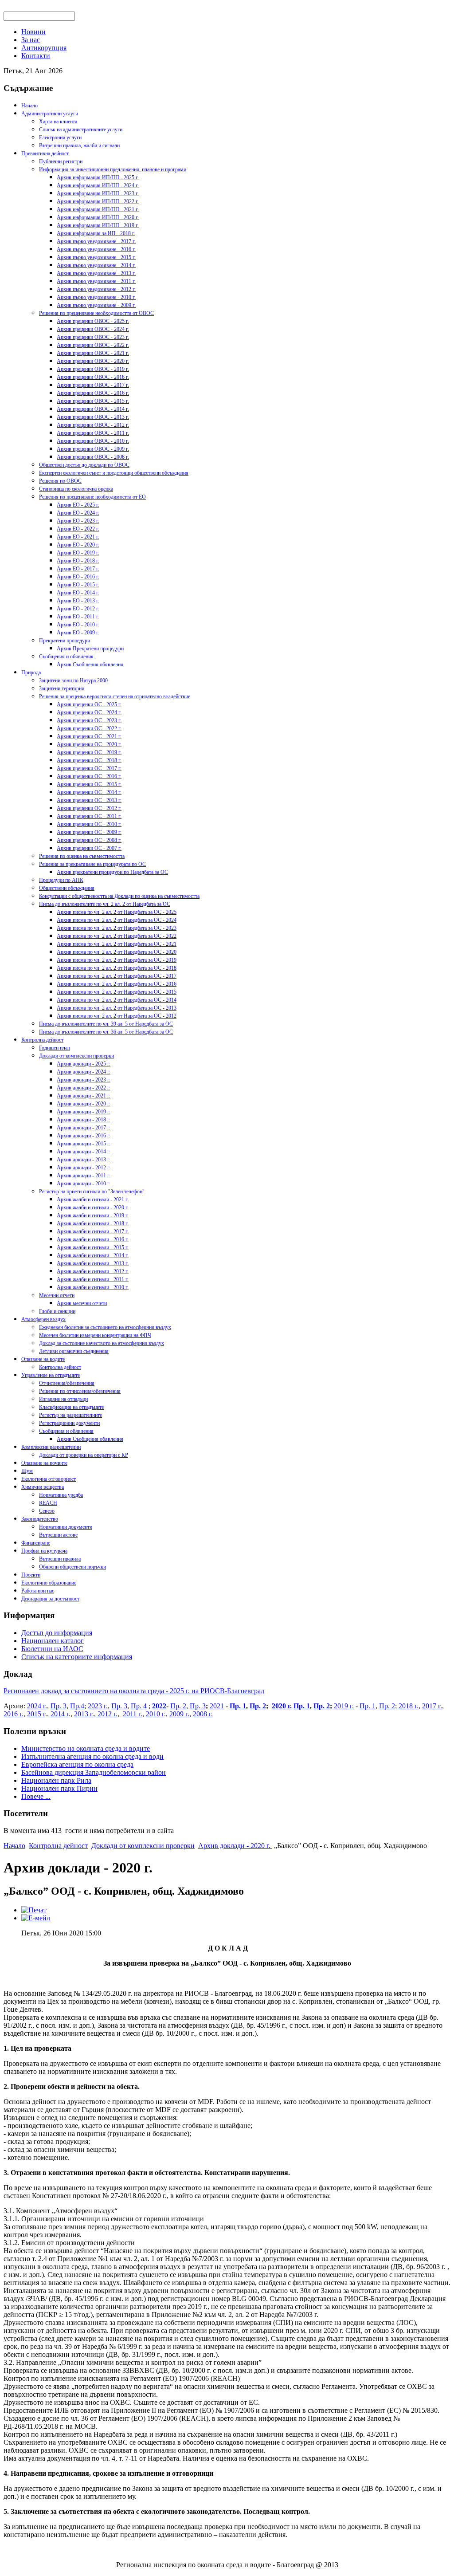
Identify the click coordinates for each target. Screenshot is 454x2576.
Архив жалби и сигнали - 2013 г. (93, 1263)
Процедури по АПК (61, 880)
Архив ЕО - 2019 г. (78, 553)
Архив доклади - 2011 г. (84, 1176)
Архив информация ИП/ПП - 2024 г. (98, 185)
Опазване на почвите (44, 1463)
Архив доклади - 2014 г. (84, 1152)
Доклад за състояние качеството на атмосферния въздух (102, 1343)
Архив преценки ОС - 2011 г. (89, 816)
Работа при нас (38, 1591)
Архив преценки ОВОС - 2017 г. (93, 385)
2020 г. (282, 1706)
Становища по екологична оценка (76, 489)
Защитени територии (62, 688)
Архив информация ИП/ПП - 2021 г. (98, 209)
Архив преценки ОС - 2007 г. (89, 848)
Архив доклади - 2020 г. (84, 1104)
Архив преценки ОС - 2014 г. (89, 792)
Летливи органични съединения (74, 1351)
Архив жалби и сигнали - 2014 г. (93, 1255)
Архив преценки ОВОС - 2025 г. (93, 321)
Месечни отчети (57, 1295)
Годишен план (55, 1048)
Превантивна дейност (45, 153)
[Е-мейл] (36, 1918)
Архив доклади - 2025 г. (84, 1064)
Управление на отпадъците (51, 1375)
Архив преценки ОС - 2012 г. (89, 808)
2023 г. (98, 1706)
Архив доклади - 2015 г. (84, 1144)
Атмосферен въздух (43, 1319)
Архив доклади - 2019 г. (84, 1112)
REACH (48, 1503)
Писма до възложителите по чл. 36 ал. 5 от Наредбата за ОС (106, 1032)
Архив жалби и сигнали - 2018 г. (93, 1223)
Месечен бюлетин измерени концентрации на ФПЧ (95, 1335)
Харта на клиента (58, 122)
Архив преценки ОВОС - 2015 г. (93, 401)
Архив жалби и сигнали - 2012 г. (93, 1271)
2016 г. (14, 1714)
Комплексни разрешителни (51, 1447)
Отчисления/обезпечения (67, 1383)
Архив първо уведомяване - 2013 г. (96, 273)
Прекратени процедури (65, 641)
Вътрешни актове (58, 1535)
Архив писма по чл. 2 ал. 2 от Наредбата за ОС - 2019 (117, 960)
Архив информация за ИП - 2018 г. (96, 233)
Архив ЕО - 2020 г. (78, 545)
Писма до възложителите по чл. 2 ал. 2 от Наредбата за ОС (105, 904)
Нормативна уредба (61, 1495)
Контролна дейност (42, 1040)
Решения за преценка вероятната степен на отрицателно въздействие (115, 696)
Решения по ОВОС (60, 481)
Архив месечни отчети (82, 1303)
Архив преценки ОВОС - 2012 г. (93, 425)
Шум (27, 1471)
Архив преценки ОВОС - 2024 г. (93, 329)
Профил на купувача (44, 1551)
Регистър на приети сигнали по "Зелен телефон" (92, 1192)
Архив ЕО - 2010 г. (78, 625)
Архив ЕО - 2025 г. (78, 505)
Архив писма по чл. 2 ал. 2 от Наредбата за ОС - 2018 (117, 968)
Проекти (31, 1575)
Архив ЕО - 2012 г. (78, 609)
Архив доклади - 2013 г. (84, 1160)
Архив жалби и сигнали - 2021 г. (93, 1200)
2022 (159, 1706)
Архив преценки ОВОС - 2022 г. (93, 345)
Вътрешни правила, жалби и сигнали (79, 146)
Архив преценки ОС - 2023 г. (89, 720)
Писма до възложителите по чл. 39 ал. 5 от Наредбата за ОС (106, 1024)
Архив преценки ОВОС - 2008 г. (93, 457)
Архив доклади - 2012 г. (84, 1168)
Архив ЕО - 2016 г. (78, 577)
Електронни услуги (60, 138)
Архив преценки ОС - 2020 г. (89, 744)
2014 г (60, 1714)
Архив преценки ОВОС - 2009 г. (93, 449)
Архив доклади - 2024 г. (84, 1072)
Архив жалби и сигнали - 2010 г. (93, 1287)
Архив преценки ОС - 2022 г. (89, 728)
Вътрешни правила (60, 1559)
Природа (31, 673)
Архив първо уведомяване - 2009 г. (96, 305)
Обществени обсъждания (67, 888)
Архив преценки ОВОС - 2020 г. (93, 361)
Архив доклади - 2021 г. (84, 1096)
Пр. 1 (238, 1706)
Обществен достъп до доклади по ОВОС (84, 465)
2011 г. (133, 1714)
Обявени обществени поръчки (72, 1567)
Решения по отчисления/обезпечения (80, 1391)
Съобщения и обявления (66, 657)
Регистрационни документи (69, 1423)
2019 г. (343, 1706)
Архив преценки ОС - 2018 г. (89, 760)
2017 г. (432, 1706)
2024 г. (37, 1706)
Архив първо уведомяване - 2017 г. (96, 241)
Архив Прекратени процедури (90, 649)
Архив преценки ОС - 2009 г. (89, 832)
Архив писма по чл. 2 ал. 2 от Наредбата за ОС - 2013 (117, 1008)
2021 (217, 1706)
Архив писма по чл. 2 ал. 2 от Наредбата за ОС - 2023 (117, 928)
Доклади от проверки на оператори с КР (84, 1455)
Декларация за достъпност (50, 1599)
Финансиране (36, 1543)
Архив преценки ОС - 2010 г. (89, 824)
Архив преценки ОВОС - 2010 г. (93, 441)
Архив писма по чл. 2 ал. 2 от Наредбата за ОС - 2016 (117, 984)
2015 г (36, 1714)
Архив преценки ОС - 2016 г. (89, 776)
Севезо (47, 1511)
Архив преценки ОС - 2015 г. (89, 784)
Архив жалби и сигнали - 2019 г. (93, 1215)
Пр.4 (77, 1706)
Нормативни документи (66, 1527)
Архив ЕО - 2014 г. (78, 593)
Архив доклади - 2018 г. (84, 1120)
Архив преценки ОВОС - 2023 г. (93, 337)
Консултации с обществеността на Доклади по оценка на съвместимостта (119, 896)
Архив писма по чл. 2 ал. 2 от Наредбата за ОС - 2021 (117, 944)
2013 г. (84, 1714)
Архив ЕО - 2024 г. (78, 513)
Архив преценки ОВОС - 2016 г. (93, 393)
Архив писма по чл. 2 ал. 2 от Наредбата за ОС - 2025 (117, 912)
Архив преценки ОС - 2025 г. (89, 704)
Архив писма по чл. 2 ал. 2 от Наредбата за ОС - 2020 (117, 952)
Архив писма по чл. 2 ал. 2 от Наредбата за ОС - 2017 (117, 976)
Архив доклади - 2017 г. (84, 1128)
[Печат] (34, 1910)
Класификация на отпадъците (71, 1407)
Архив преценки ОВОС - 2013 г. (93, 417)
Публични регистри (61, 161)
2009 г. (179, 1714)
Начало (29, 106)
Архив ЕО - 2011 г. (78, 617)
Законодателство (40, 1519)
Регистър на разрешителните (70, 1415)
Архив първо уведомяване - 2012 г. (96, 289)
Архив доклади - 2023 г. (84, 1080)
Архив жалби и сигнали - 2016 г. (93, 1239)
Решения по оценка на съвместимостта (82, 856)
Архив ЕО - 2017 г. (78, 569)
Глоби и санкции (57, 1311)
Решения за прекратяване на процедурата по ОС (92, 864)
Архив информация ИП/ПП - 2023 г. (98, 193)
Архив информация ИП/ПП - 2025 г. (98, 177)
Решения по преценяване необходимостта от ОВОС (96, 313)
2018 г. (409, 1706)
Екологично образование (49, 1583)
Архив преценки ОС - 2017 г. (89, 768)
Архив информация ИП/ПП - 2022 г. (98, 201)
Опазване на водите (43, 1359)
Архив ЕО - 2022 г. (78, 529)
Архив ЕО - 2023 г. (78, 521)
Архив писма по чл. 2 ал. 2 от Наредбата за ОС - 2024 (117, 920)
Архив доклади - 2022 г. (84, 1088)
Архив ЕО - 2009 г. (78, 633)
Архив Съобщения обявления (90, 665)
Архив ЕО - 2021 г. (78, 537)
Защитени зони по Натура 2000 (73, 680)
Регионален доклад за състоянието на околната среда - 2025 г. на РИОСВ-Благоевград (134, 1691)
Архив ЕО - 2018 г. (78, 561)
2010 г (155, 1714)
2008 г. (203, 1714)
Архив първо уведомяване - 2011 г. (96, 281)
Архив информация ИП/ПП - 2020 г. (98, 217)
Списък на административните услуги (81, 130)
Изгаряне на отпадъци (63, 1399)
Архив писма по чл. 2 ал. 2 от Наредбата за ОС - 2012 (117, 1016)
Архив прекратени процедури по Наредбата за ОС (112, 872)
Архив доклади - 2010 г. (84, 1184)
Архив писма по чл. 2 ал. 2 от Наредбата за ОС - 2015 (117, 992)
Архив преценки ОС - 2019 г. (89, 752)
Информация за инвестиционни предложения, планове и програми (113, 169)
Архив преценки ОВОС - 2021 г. (93, 353)
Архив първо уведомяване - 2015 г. (96, 257)
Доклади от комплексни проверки (76, 1056)
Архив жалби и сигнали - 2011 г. (93, 1279)
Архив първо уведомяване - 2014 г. (96, 265)
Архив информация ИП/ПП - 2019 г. (98, 225)
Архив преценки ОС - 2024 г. (89, 712)
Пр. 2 (178, 1706)
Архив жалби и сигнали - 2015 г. (93, 1247)
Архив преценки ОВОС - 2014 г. (93, 409)
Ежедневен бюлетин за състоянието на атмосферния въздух (105, 1327)
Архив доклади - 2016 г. (84, 1136)
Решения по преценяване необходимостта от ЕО (92, 497)
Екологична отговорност (49, 1479)
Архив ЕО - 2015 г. (78, 585)
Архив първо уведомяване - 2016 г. (96, 249)
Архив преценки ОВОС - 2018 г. (93, 377)
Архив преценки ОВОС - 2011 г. (93, 433)
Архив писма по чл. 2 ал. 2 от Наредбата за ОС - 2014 (117, 1000)
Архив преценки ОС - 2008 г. (89, 840)
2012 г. (107, 1714)
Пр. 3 (59, 1706)
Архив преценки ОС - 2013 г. (89, 800)
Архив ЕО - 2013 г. (78, 601)
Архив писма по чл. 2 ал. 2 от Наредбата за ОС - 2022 (117, 936)
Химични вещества (43, 1487)
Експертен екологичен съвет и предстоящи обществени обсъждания (114, 473)
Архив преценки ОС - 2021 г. (89, 736)
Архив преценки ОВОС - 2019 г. (93, 369)
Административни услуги (50, 114)
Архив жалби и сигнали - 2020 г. (93, 1207)
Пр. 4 (139, 1706)
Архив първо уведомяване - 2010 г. (96, 297)
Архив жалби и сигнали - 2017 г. (93, 1231)
